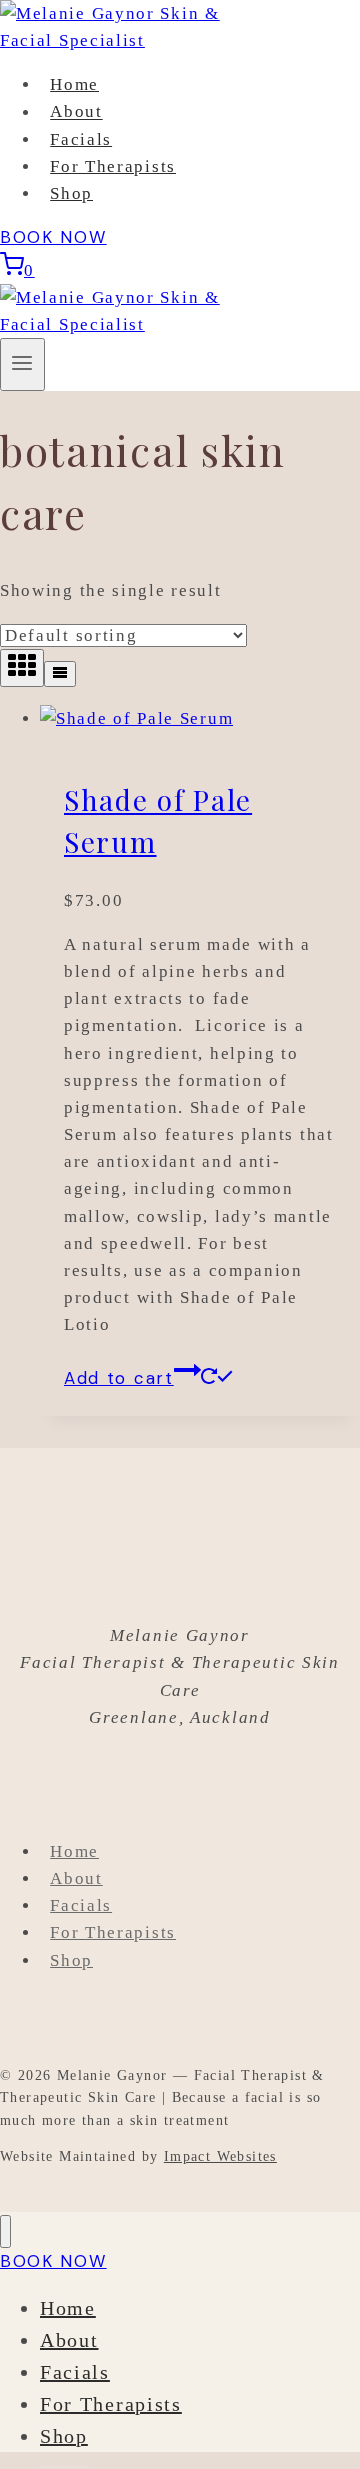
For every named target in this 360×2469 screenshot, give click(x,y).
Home (74, 84)
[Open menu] (22, 364)
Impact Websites (220, 2156)
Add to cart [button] (119, 1378)
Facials (81, 139)
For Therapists (113, 166)
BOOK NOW (53, 237)
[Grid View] (22, 668)
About (76, 112)
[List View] (60, 674)
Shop (71, 193)
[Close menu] (5, 2231)
